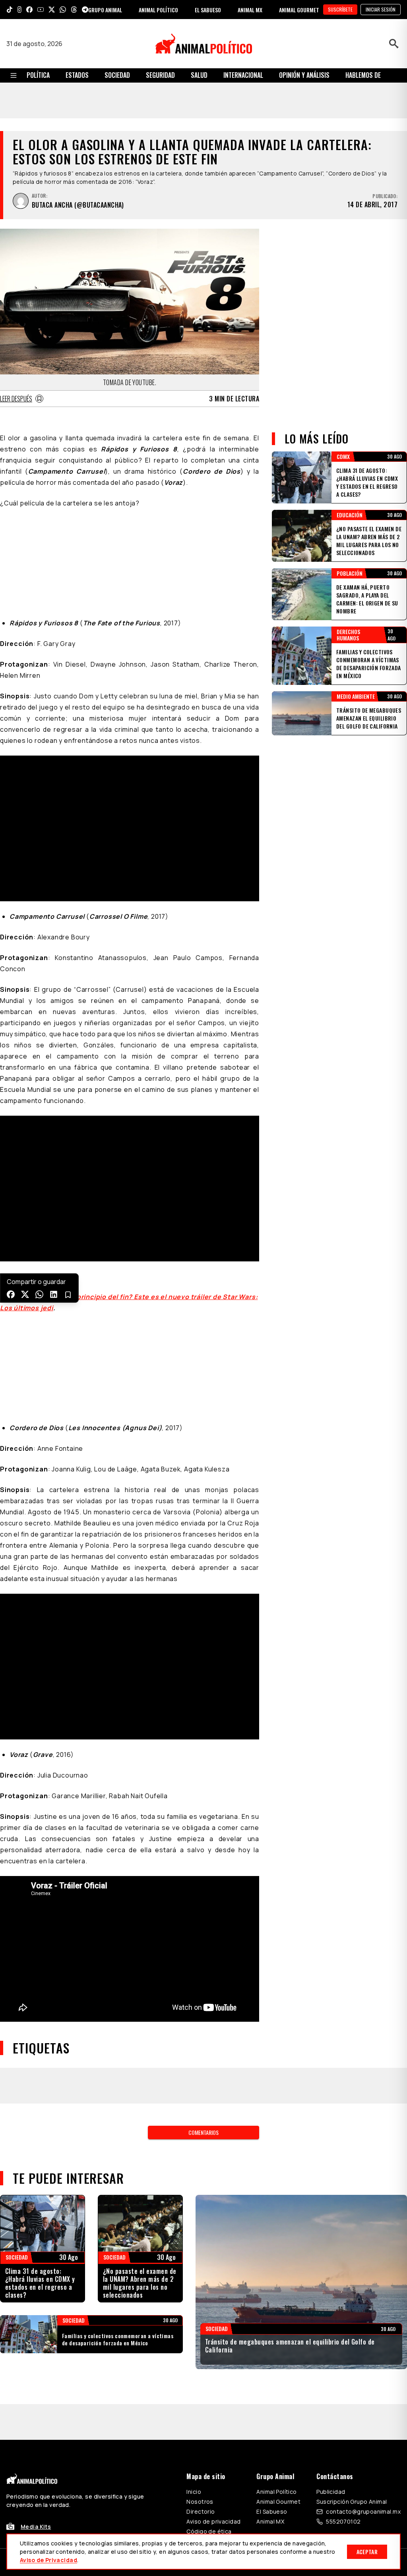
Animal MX (270, 2287)
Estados (77, 75)
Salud (199, 75)
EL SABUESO (208, 10)
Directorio (201, 2277)
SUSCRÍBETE (340, 9)
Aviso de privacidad (213, 2287)
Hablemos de (363, 75)
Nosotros (200, 2267)
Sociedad (117, 75)
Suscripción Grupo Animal (352, 2267)
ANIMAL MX (250, 10)
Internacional (243, 75)
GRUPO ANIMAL (105, 10)
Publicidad (331, 2257)
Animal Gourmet (278, 2267)
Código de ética (209, 2297)
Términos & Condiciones (310, 2328)
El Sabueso (272, 2277)
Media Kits (36, 2292)
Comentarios (203, 1898)
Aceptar (367, 2552)
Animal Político (276, 2257)
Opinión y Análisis (304, 75)
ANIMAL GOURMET (299, 10)
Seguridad (160, 75)
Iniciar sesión (381, 9)
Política (38, 75)
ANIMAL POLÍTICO (158, 10)
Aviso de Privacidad (48, 2560)
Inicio (194, 2257)
